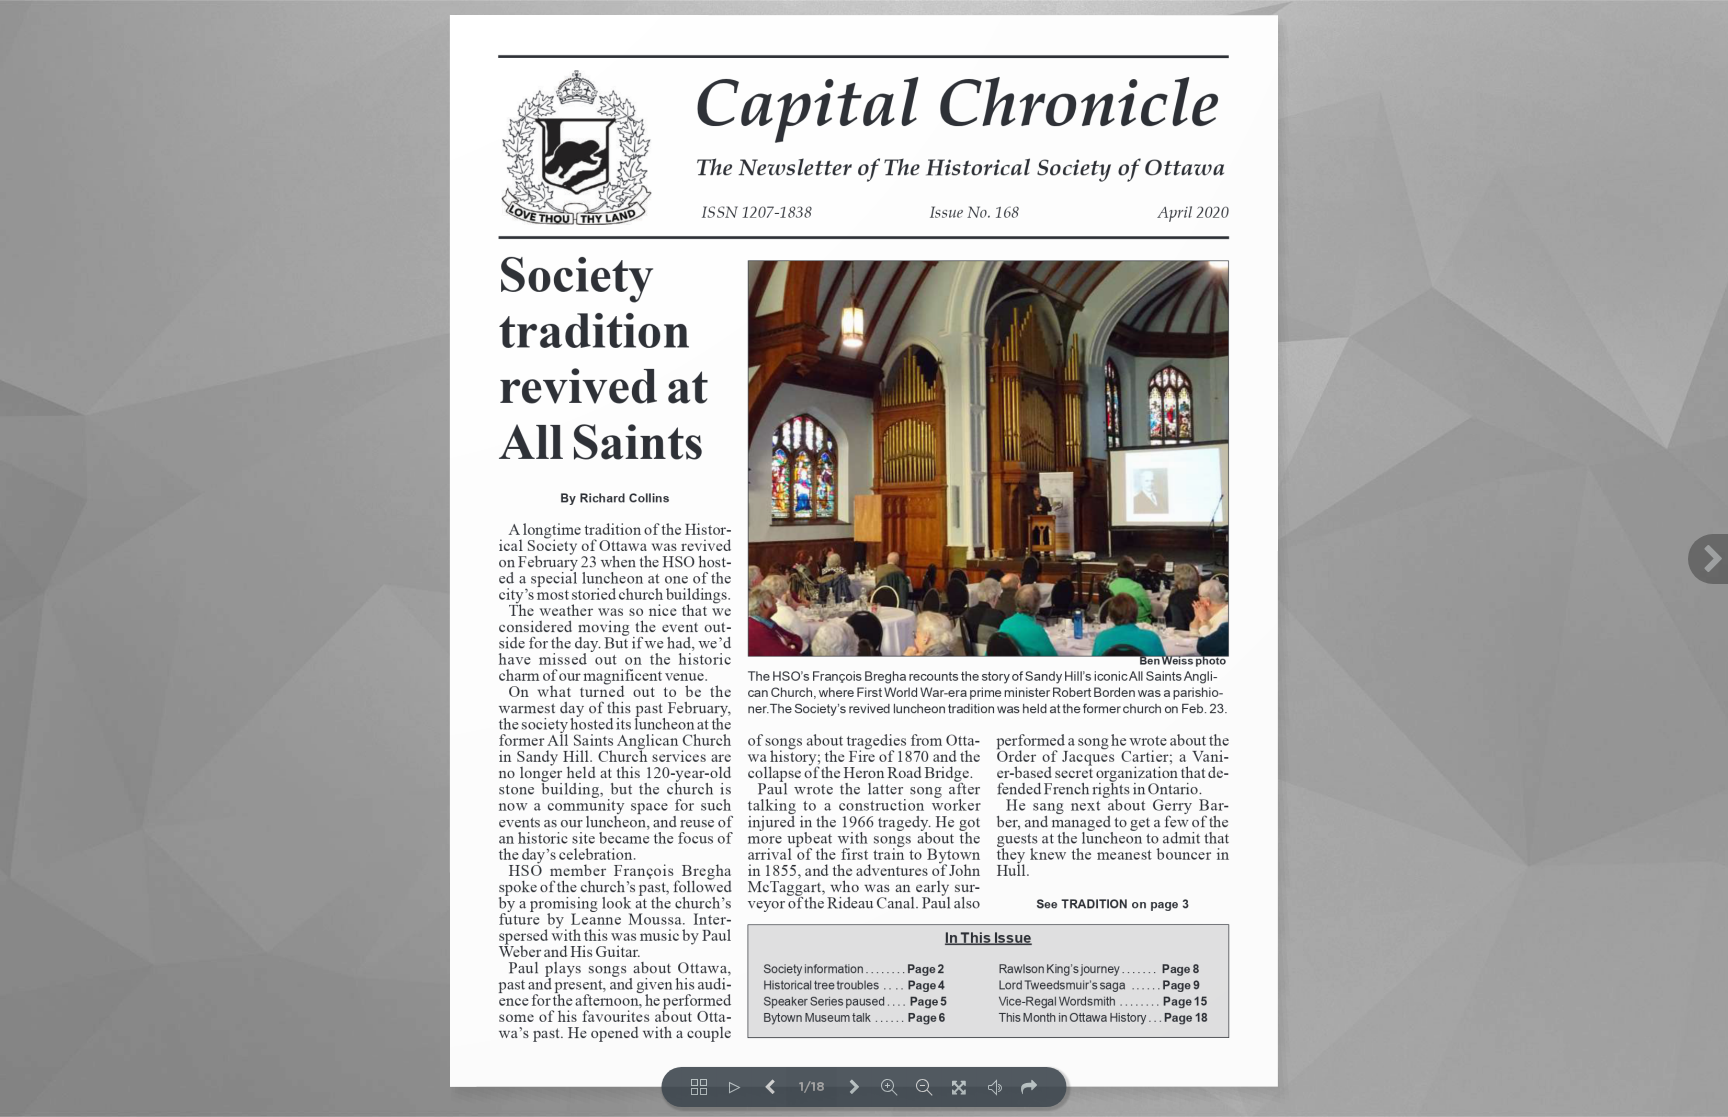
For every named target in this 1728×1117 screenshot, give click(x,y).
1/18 (812, 1087)
